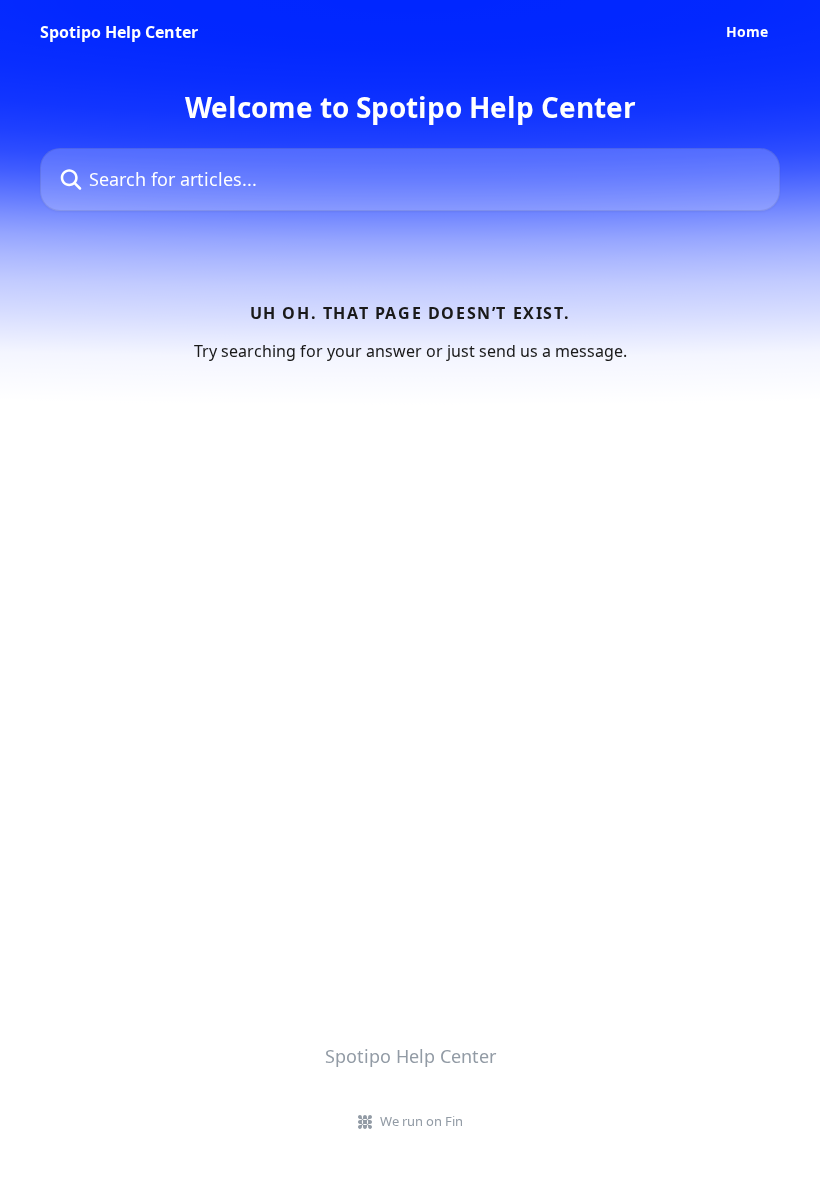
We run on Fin (421, 1121)
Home (747, 32)
